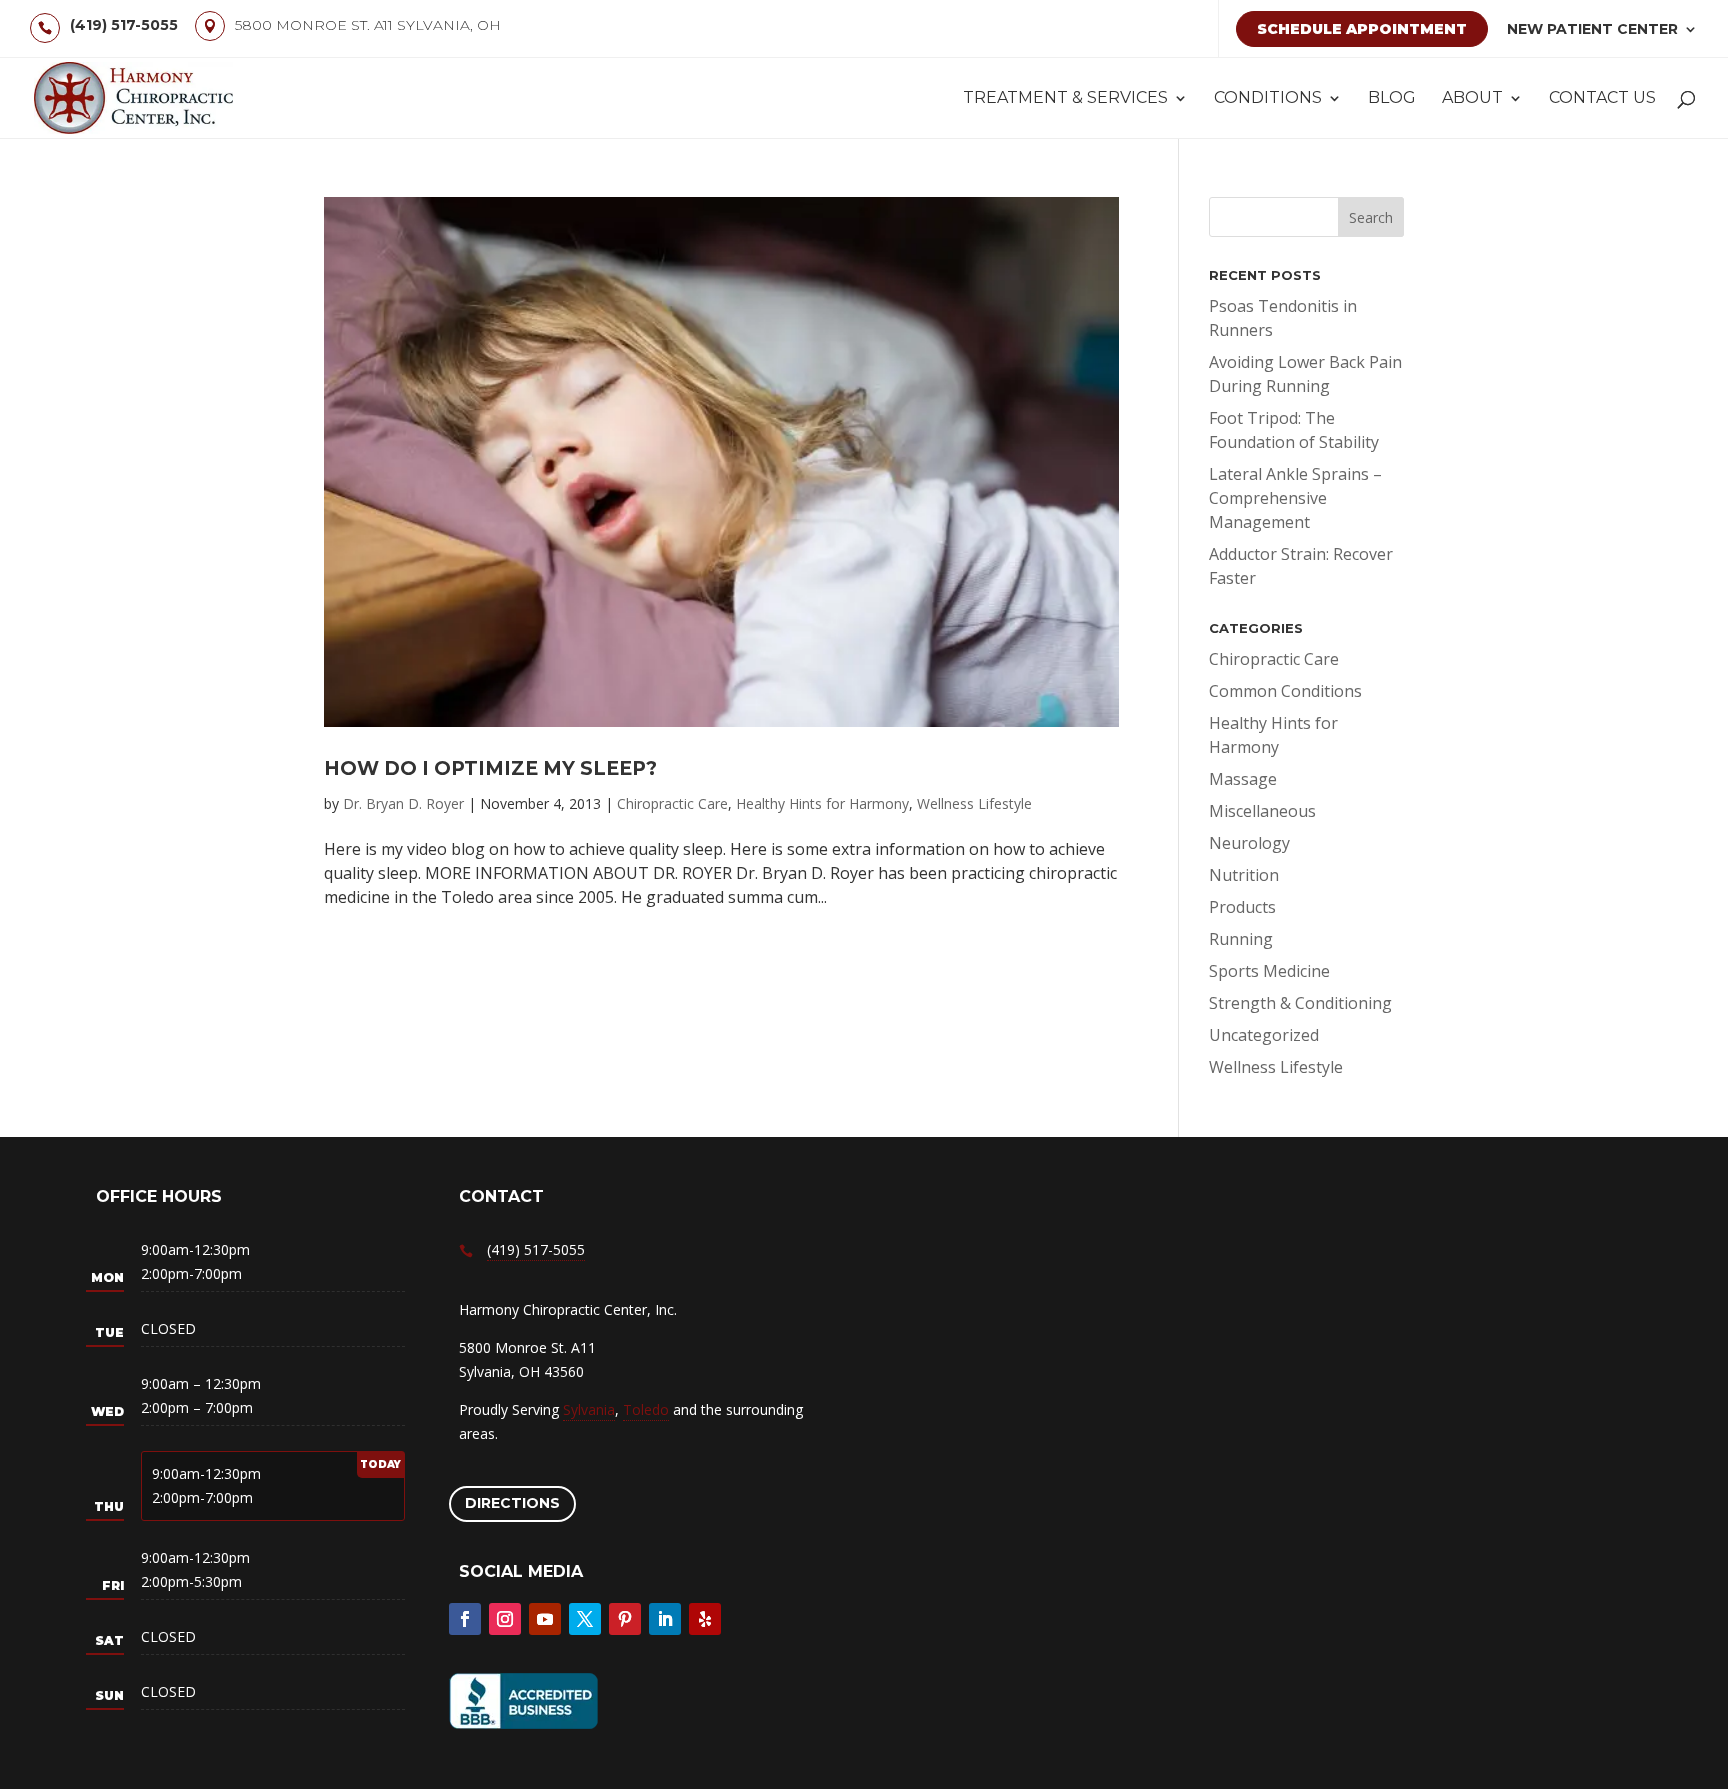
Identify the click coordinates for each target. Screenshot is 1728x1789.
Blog (1392, 99)
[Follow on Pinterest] (625, 1619)
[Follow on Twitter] (585, 1619)
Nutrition (1244, 875)
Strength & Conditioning (1300, 1003)
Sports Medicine (1269, 971)
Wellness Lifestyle (974, 803)
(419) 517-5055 (124, 25)
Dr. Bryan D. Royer (403, 803)
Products (1242, 907)
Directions (512, 1503)
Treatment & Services (1065, 99)
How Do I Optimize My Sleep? (490, 768)
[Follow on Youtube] (545, 1619)
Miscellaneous (1262, 811)
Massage (1243, 779)
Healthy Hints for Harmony (822, 803)
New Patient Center (1592, 29)
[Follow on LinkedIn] (665, 1619)
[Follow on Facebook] (465, 1619)
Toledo (646, 1409)
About (1472, 99)
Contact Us (1602, 99)
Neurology (1249, 843)
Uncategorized (1264, 1035)
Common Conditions (1285, 691)
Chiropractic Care (672, 803)
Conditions (1268, 99)
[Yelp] (705, 1619)
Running (1241, 939)
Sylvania (589, 1409)
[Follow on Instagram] (505, 1619)
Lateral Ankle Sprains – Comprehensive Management (1295, 498)
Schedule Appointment (1362, 29)
